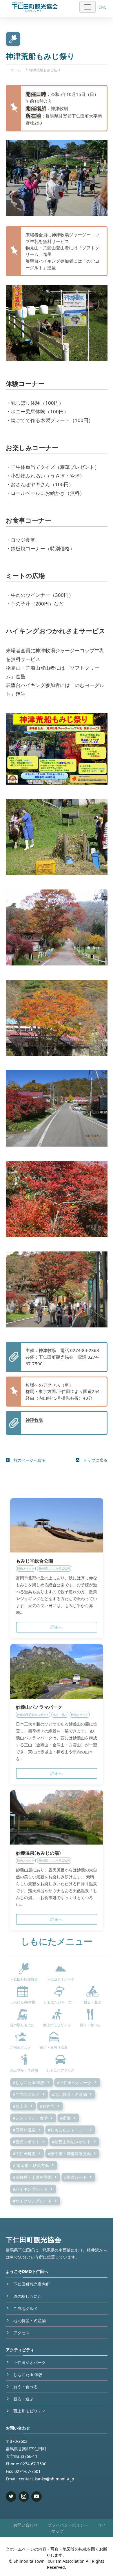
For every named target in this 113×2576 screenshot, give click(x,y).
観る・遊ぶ (23, 2399)
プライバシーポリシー (68, 2525)
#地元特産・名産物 (69, 2094)
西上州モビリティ (30, 2411)
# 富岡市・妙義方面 (31, 2165)
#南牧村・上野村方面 (32, 2177)
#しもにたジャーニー (67, 2130)
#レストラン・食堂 (30, 2118)
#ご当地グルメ (26, 2094)
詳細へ (57, 1627)
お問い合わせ (25, 2525)
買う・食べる (25, 2387)
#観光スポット (26, 2142)
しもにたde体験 (28, 2375)
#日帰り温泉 (24, 2130)
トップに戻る (95, 1460)
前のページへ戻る (29, 1460)
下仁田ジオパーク (30, 2362)
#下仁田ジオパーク (74, 2082)
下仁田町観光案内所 (32, 2284)
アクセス (21, 2333)
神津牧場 (34, 1420)
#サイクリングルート (32, 2201)
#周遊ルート (75, 2177)
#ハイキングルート (30, 2189)
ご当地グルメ (25, 2308)
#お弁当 (47, 2106)
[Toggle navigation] (88, 7)
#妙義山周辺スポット (71, 2142)
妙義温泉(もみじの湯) (38, 1853)
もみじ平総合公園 (34, 1561)
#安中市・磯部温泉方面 (69, 2154)
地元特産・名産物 (30, 2320)
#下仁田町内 (24, 2154)
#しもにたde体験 (29, 2082)
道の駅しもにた (28, 2296)
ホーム (16, 70)
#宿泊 (65, 2118)
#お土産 (20, 2106)
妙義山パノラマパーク (39, 1707)
